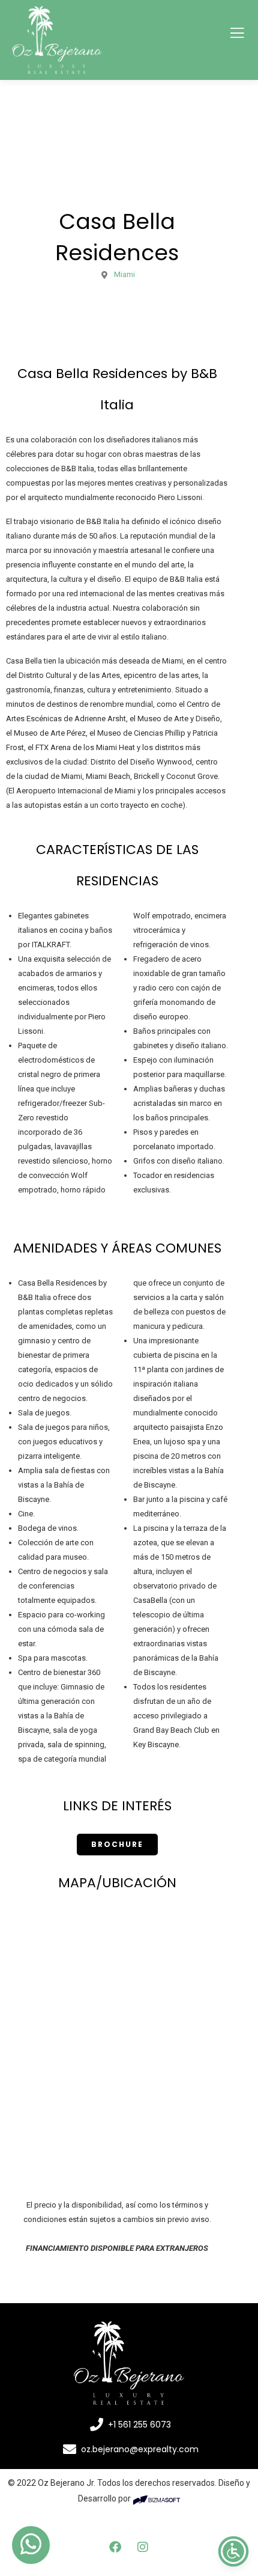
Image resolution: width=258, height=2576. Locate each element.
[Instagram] (143, 2547)
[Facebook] (115, 2547)
